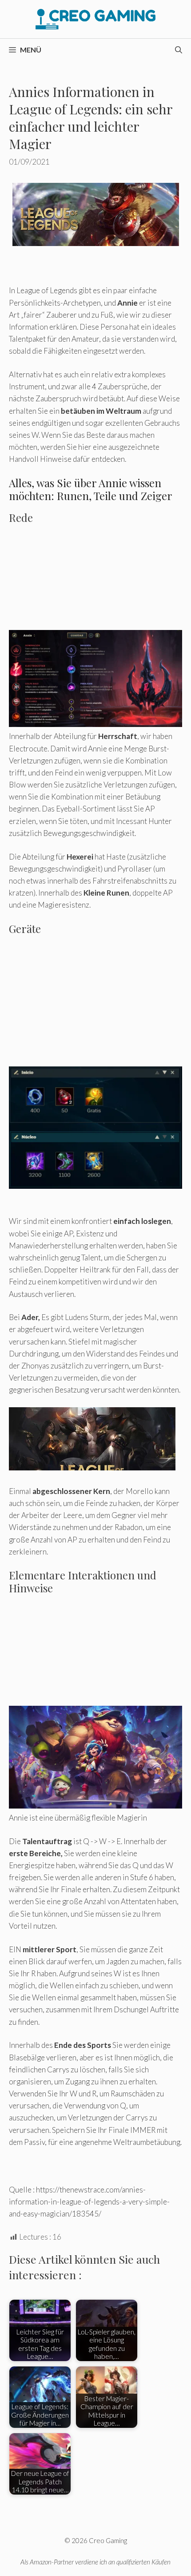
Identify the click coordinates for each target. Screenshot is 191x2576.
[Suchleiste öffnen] (179, 50)
